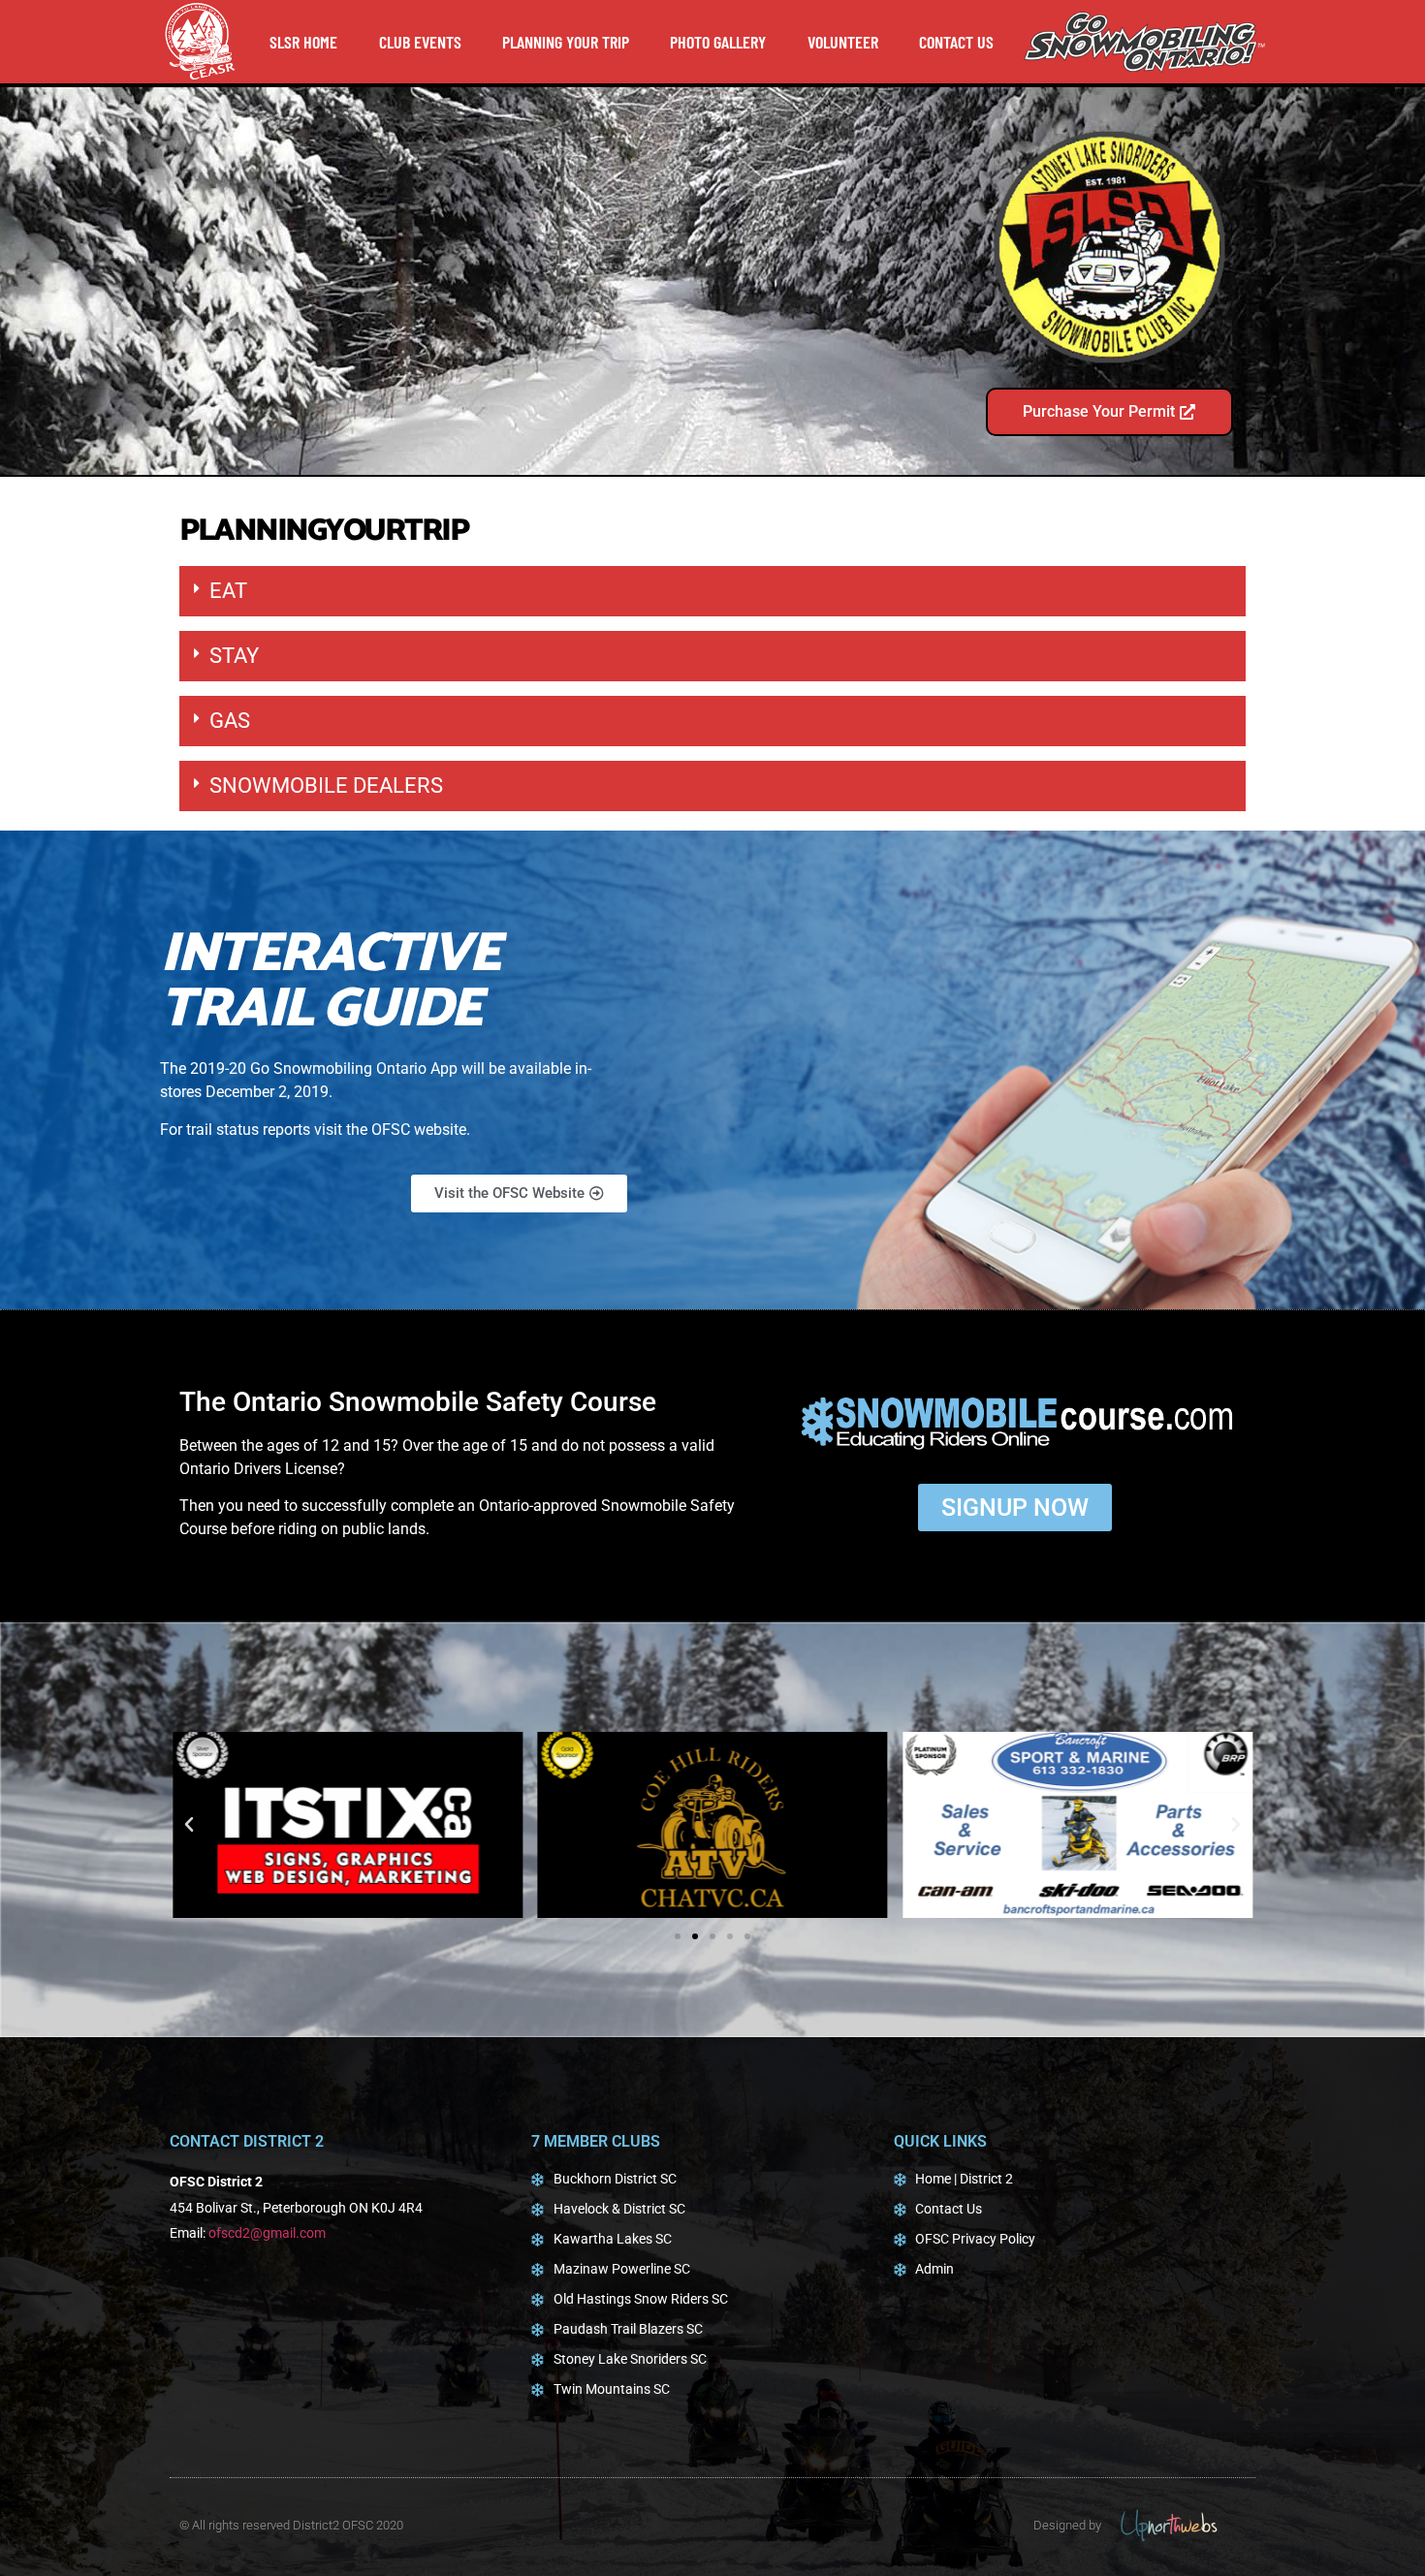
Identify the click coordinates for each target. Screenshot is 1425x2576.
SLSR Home (303, 42)
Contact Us (956, 42)
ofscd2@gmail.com (267, 2233)
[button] (712, 591)
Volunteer (843, 42)
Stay (234, 656)
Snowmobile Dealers (326, 785)
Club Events (420, 42)
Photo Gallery (718, 42)
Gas (230, 721)
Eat (228, 591)
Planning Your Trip (566, 42)
